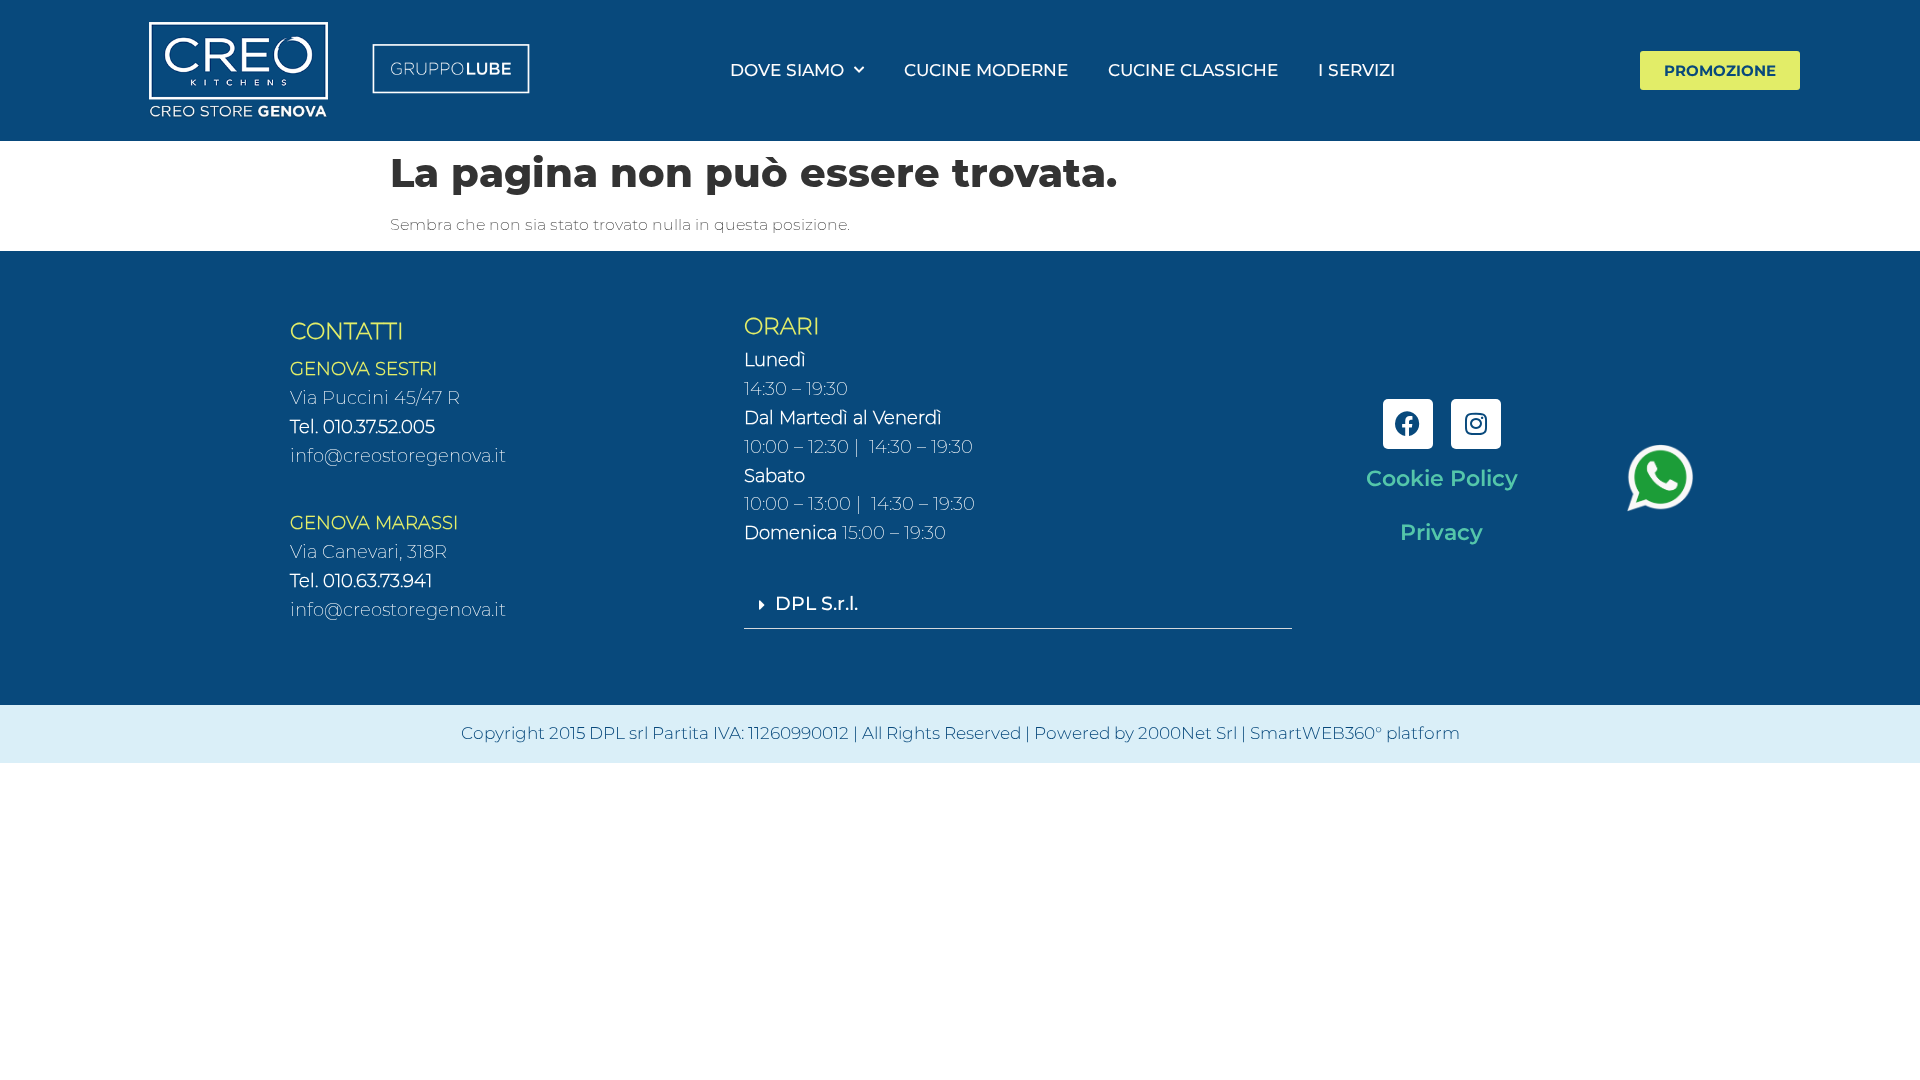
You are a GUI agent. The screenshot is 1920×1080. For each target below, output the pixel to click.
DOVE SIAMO (787, 70)
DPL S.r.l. (816, 603)
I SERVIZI (1356, 70)
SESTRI (403, 369)
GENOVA (330, 369)
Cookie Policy (1442, 478)
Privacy (1441, 532)
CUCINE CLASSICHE (1193, 70)
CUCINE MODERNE (986, 70)
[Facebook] (1408, 424)
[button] (1018, 605)
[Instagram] (1476, 424)
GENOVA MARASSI (374, 523)
